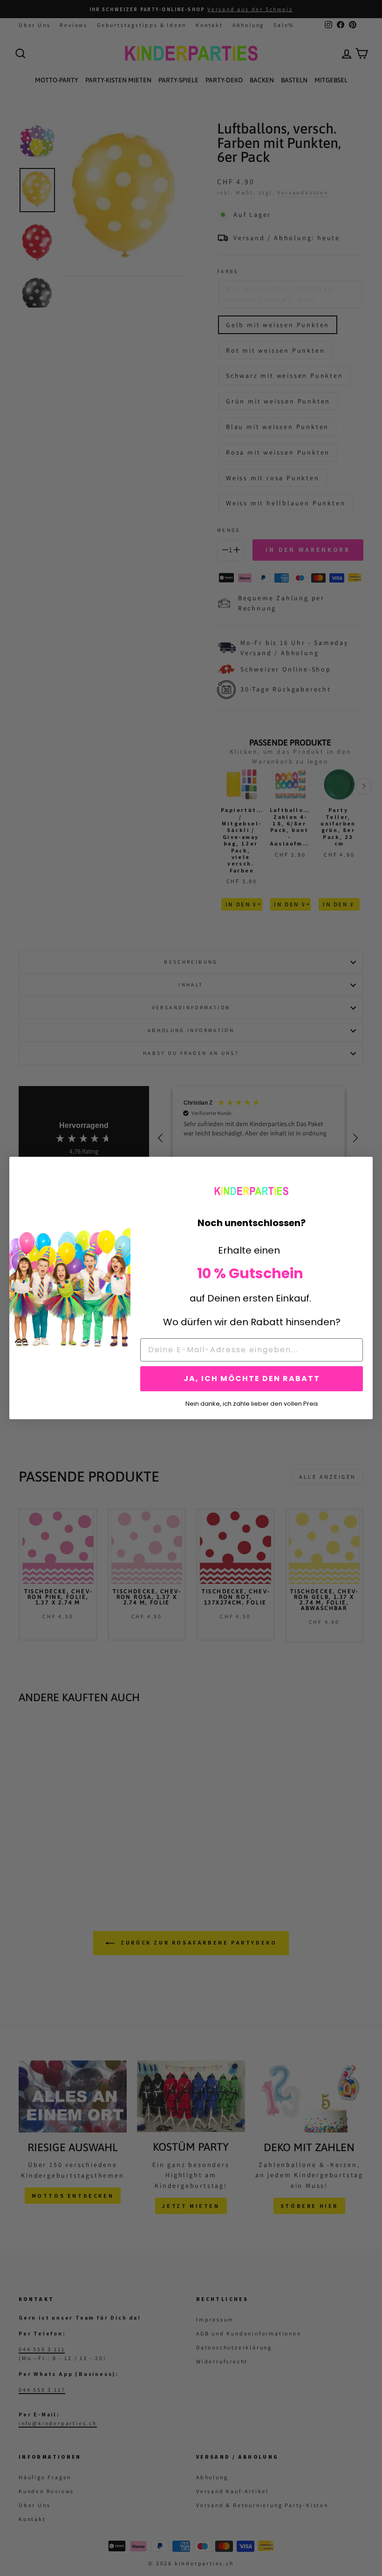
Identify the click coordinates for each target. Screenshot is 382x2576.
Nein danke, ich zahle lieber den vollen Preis (252, 1403)
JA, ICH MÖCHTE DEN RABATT (252, 1379)
